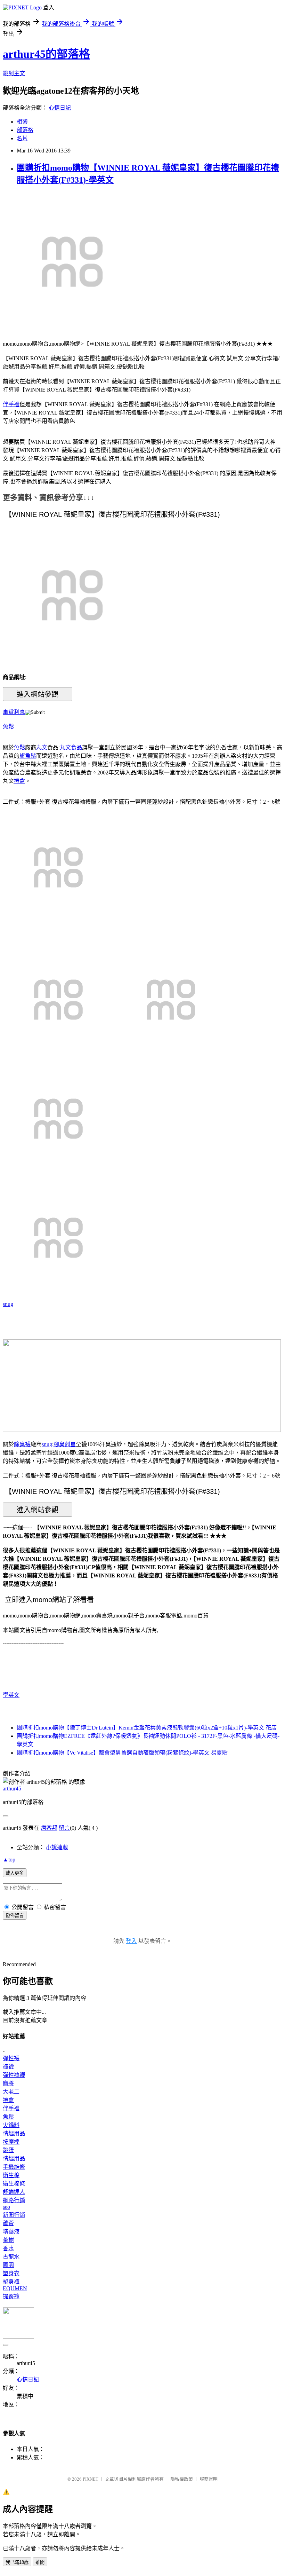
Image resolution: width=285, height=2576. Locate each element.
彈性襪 (11, 2058)
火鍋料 (11, 2125)
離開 (40, 2562)
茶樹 (8, 2240)
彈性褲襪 (14, 2075)
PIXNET (91, 2479)
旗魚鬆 (28, 756)
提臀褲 (11, 2296)
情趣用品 (14, 2133)
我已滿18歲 (17, 2562)
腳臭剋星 (65, 1444)
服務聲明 (209, 2479)
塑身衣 (11, 2273)
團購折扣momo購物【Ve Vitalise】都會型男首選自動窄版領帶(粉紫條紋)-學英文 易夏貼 (122, 1753)
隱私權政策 (182, 2479)
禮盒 (19, 781)
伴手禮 (11, 404)
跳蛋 (8, 2150)
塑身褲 (11, 2282)
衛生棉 (11, 2175)
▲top (9, 1860)
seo (6, 2207)
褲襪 (8, 2067)
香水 (8, 2248)
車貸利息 (14, 712)
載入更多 (15, 1873)
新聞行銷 (14, 2215)
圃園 (8, 2265)
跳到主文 (14, 73)
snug (8, 1304)
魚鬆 (8, 727)
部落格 (25, 130)
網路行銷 (14, 2200)
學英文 (11, 1695)
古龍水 (11, 2257)
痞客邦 (49, 1828)
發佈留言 (15, 1916)
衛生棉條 (14, 2184)
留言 (64, 1828)
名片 (22, 138)
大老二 (11, 2092)
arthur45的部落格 (46, 54)
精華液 (11, 2232)
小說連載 (57, 1847)
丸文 (42, 747)
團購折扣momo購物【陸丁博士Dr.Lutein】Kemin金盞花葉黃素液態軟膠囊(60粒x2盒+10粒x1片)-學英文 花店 (147, 1728)
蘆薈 (8, 2223)
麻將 (8, 2083)
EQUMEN (15, 2288)
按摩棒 (11, 2142)
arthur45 (12, 1789)
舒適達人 (14, 2192)
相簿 (22, 122)
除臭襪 (22, 1444)
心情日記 (60, 108)
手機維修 (14, 2167)
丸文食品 (71, 747)
